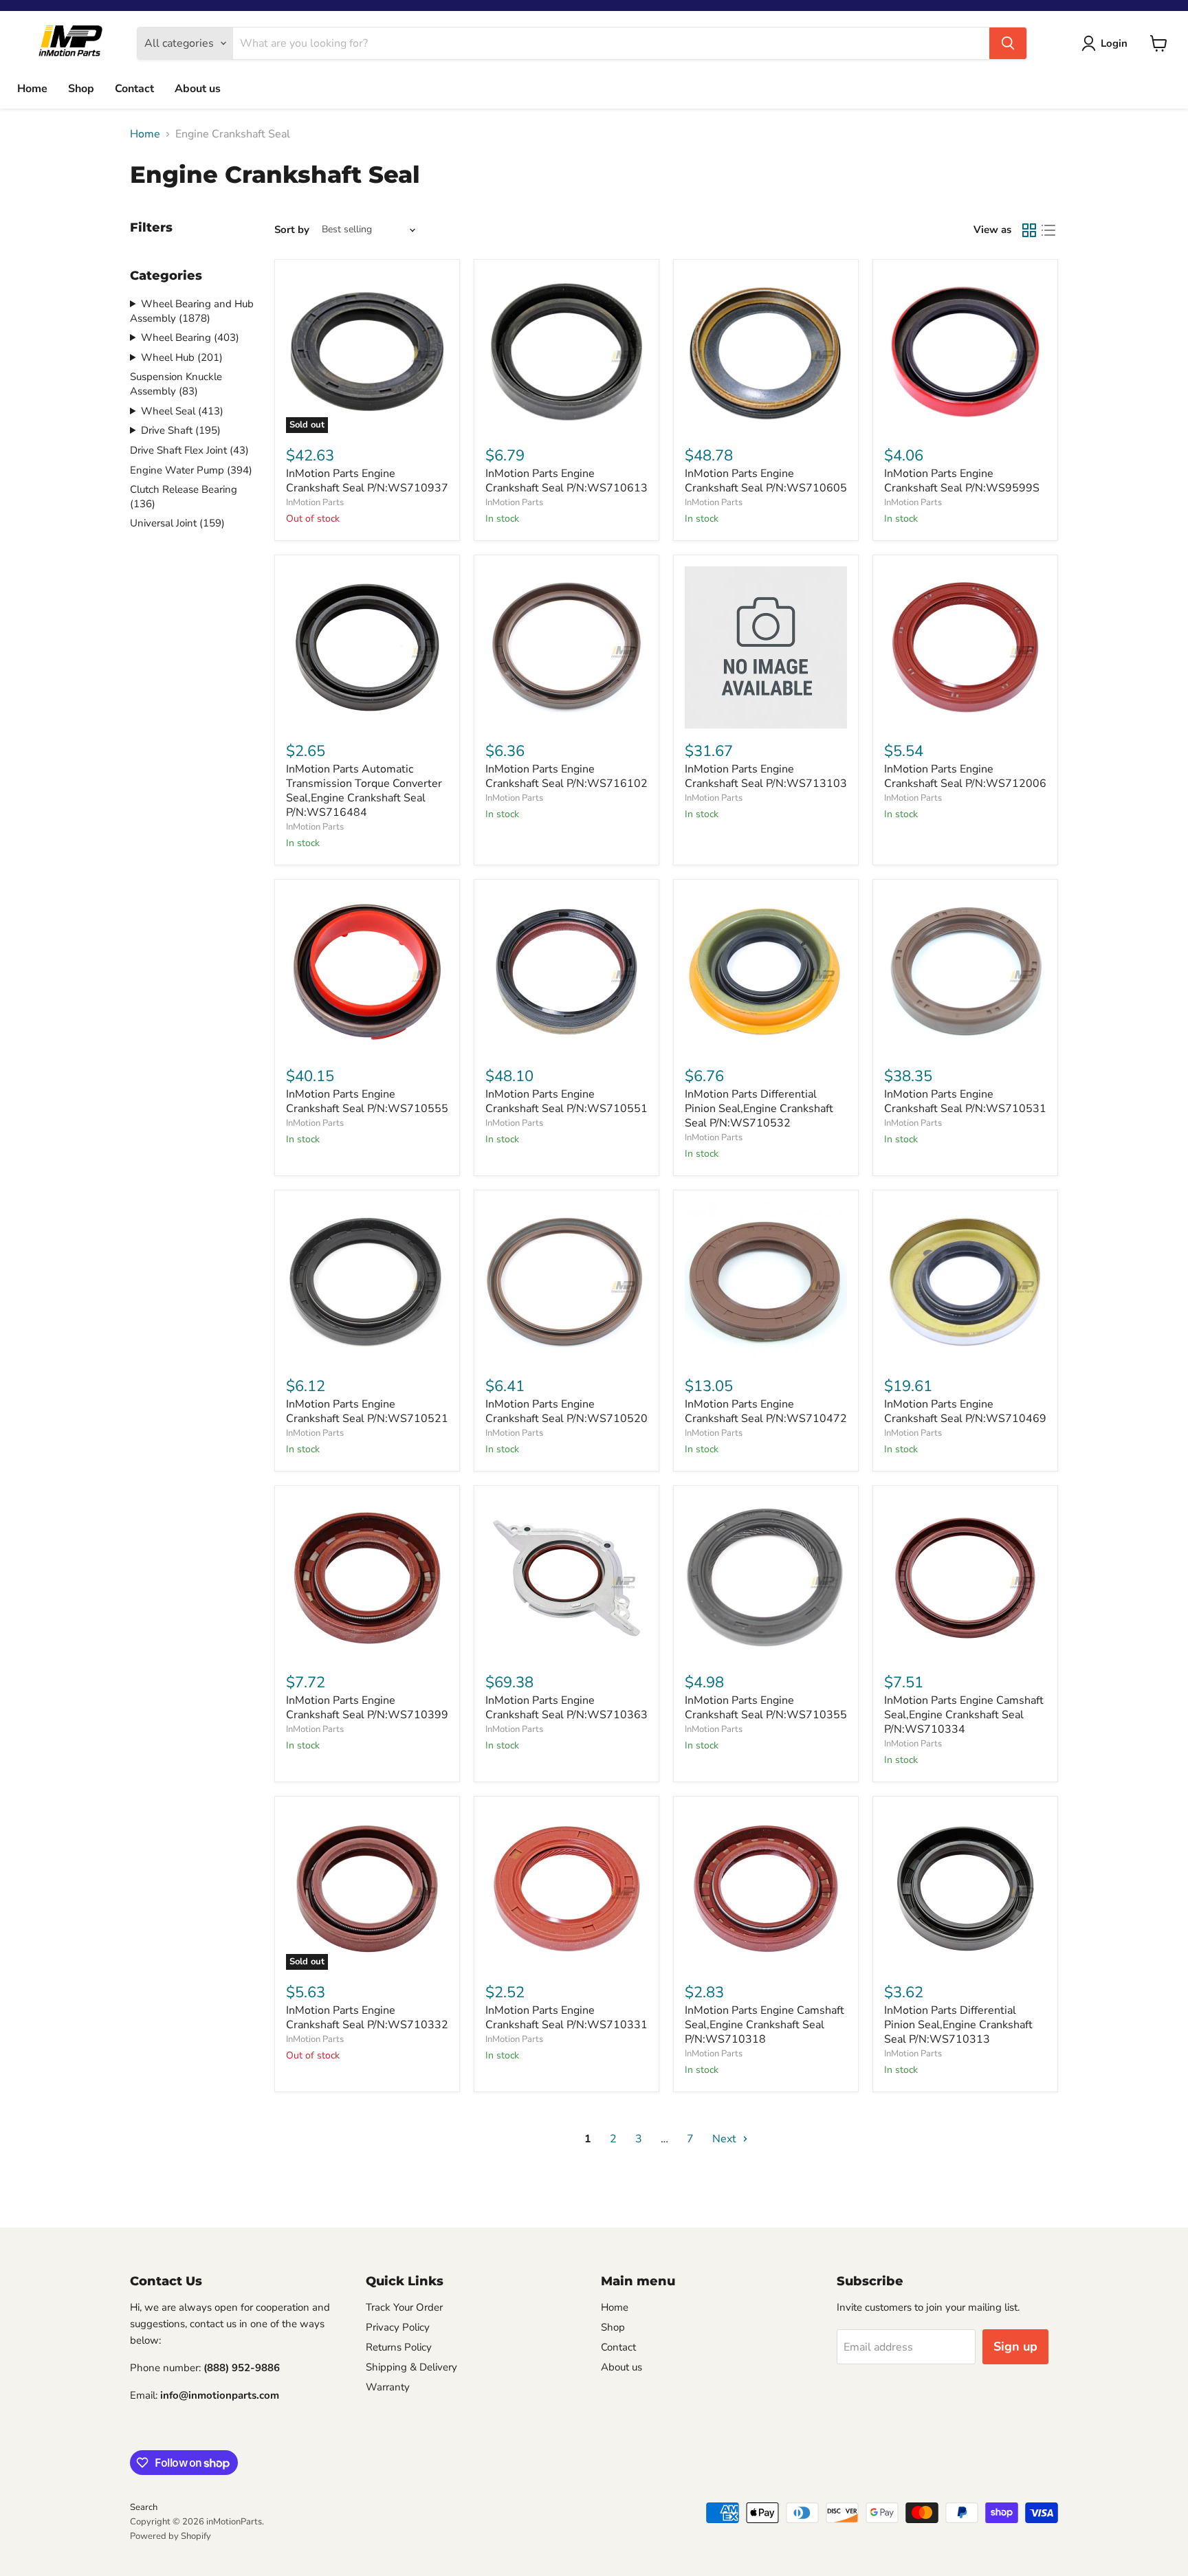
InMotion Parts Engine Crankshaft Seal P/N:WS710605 (766, 481)
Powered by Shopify (170, 2536)
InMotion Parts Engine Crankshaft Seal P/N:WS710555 (367, 1101)
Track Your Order (404, 2307)
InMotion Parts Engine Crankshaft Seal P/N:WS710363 (566, 1708)
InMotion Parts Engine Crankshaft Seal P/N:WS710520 (566, 1411)
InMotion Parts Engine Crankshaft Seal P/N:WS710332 (367, 2018)
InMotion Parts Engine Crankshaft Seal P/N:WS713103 (766, 776)
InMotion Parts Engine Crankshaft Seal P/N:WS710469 (965, 1411)
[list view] (1048, 230)
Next (726, 2139)
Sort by (292, 230)
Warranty (388, 2387)
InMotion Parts (315, 502)
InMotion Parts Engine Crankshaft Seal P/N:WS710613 (566, 481)
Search (144, 2507)
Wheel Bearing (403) (190, 337)
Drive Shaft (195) (181, 430)
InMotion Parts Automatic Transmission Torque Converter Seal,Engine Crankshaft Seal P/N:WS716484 (364, 791)
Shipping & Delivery (411, 2367)
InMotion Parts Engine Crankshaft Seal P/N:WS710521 (367, 1411)
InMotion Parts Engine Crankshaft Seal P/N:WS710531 (965, 1101)
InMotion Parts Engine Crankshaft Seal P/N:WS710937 (367, 481)
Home (32, 89)
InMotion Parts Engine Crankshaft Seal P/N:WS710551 (566, 1101)
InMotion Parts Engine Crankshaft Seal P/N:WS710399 (367, 1708)
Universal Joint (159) (177, 523)
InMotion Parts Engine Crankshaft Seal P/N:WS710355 (766, 1708)
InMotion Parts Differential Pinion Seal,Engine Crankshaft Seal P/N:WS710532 (759, 1109)
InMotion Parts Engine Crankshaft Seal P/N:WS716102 (566, 776)
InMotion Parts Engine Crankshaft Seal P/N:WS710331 (566, 2018)
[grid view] (1029, 230)
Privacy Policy (398, 2327)
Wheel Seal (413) (182, 411)
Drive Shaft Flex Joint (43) (189, 450)
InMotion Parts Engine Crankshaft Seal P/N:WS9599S (962, 481)
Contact (134, 89)
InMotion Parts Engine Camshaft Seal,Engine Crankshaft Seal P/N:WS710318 (764, 2025)
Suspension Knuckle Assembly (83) (176, 384)
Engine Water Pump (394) (191, 470)
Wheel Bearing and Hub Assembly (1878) (192, 311)
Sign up (1015, 2346)
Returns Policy (399, 2347)
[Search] (1008, 43)
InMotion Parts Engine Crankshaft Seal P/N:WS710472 (766, 1411)
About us (198, 89)
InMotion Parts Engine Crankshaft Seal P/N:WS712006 (965, 776)
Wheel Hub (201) (182, 357)
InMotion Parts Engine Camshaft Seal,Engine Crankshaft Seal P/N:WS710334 (964, 1715)
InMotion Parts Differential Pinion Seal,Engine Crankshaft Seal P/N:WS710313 (958, 2025)
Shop (81, 89)
